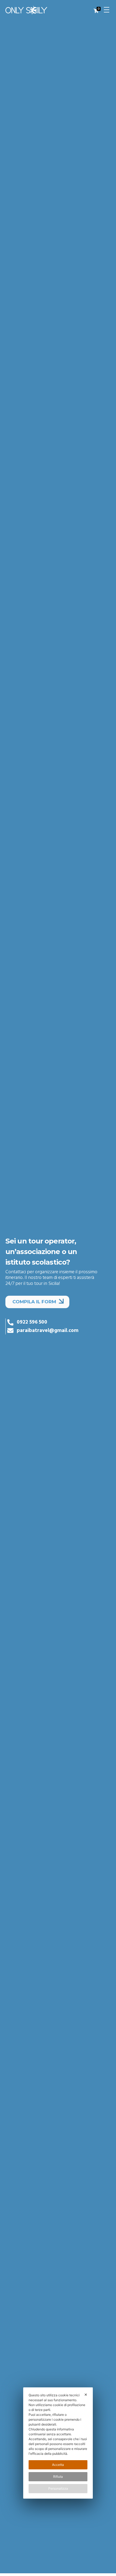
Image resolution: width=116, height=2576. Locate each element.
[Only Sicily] (34, 10)
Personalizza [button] (58, 2488)
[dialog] (58, 2443)
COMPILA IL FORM (35, 1302)
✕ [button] (86, 2395)
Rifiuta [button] (58, 2477)
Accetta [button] (58, 2465)
